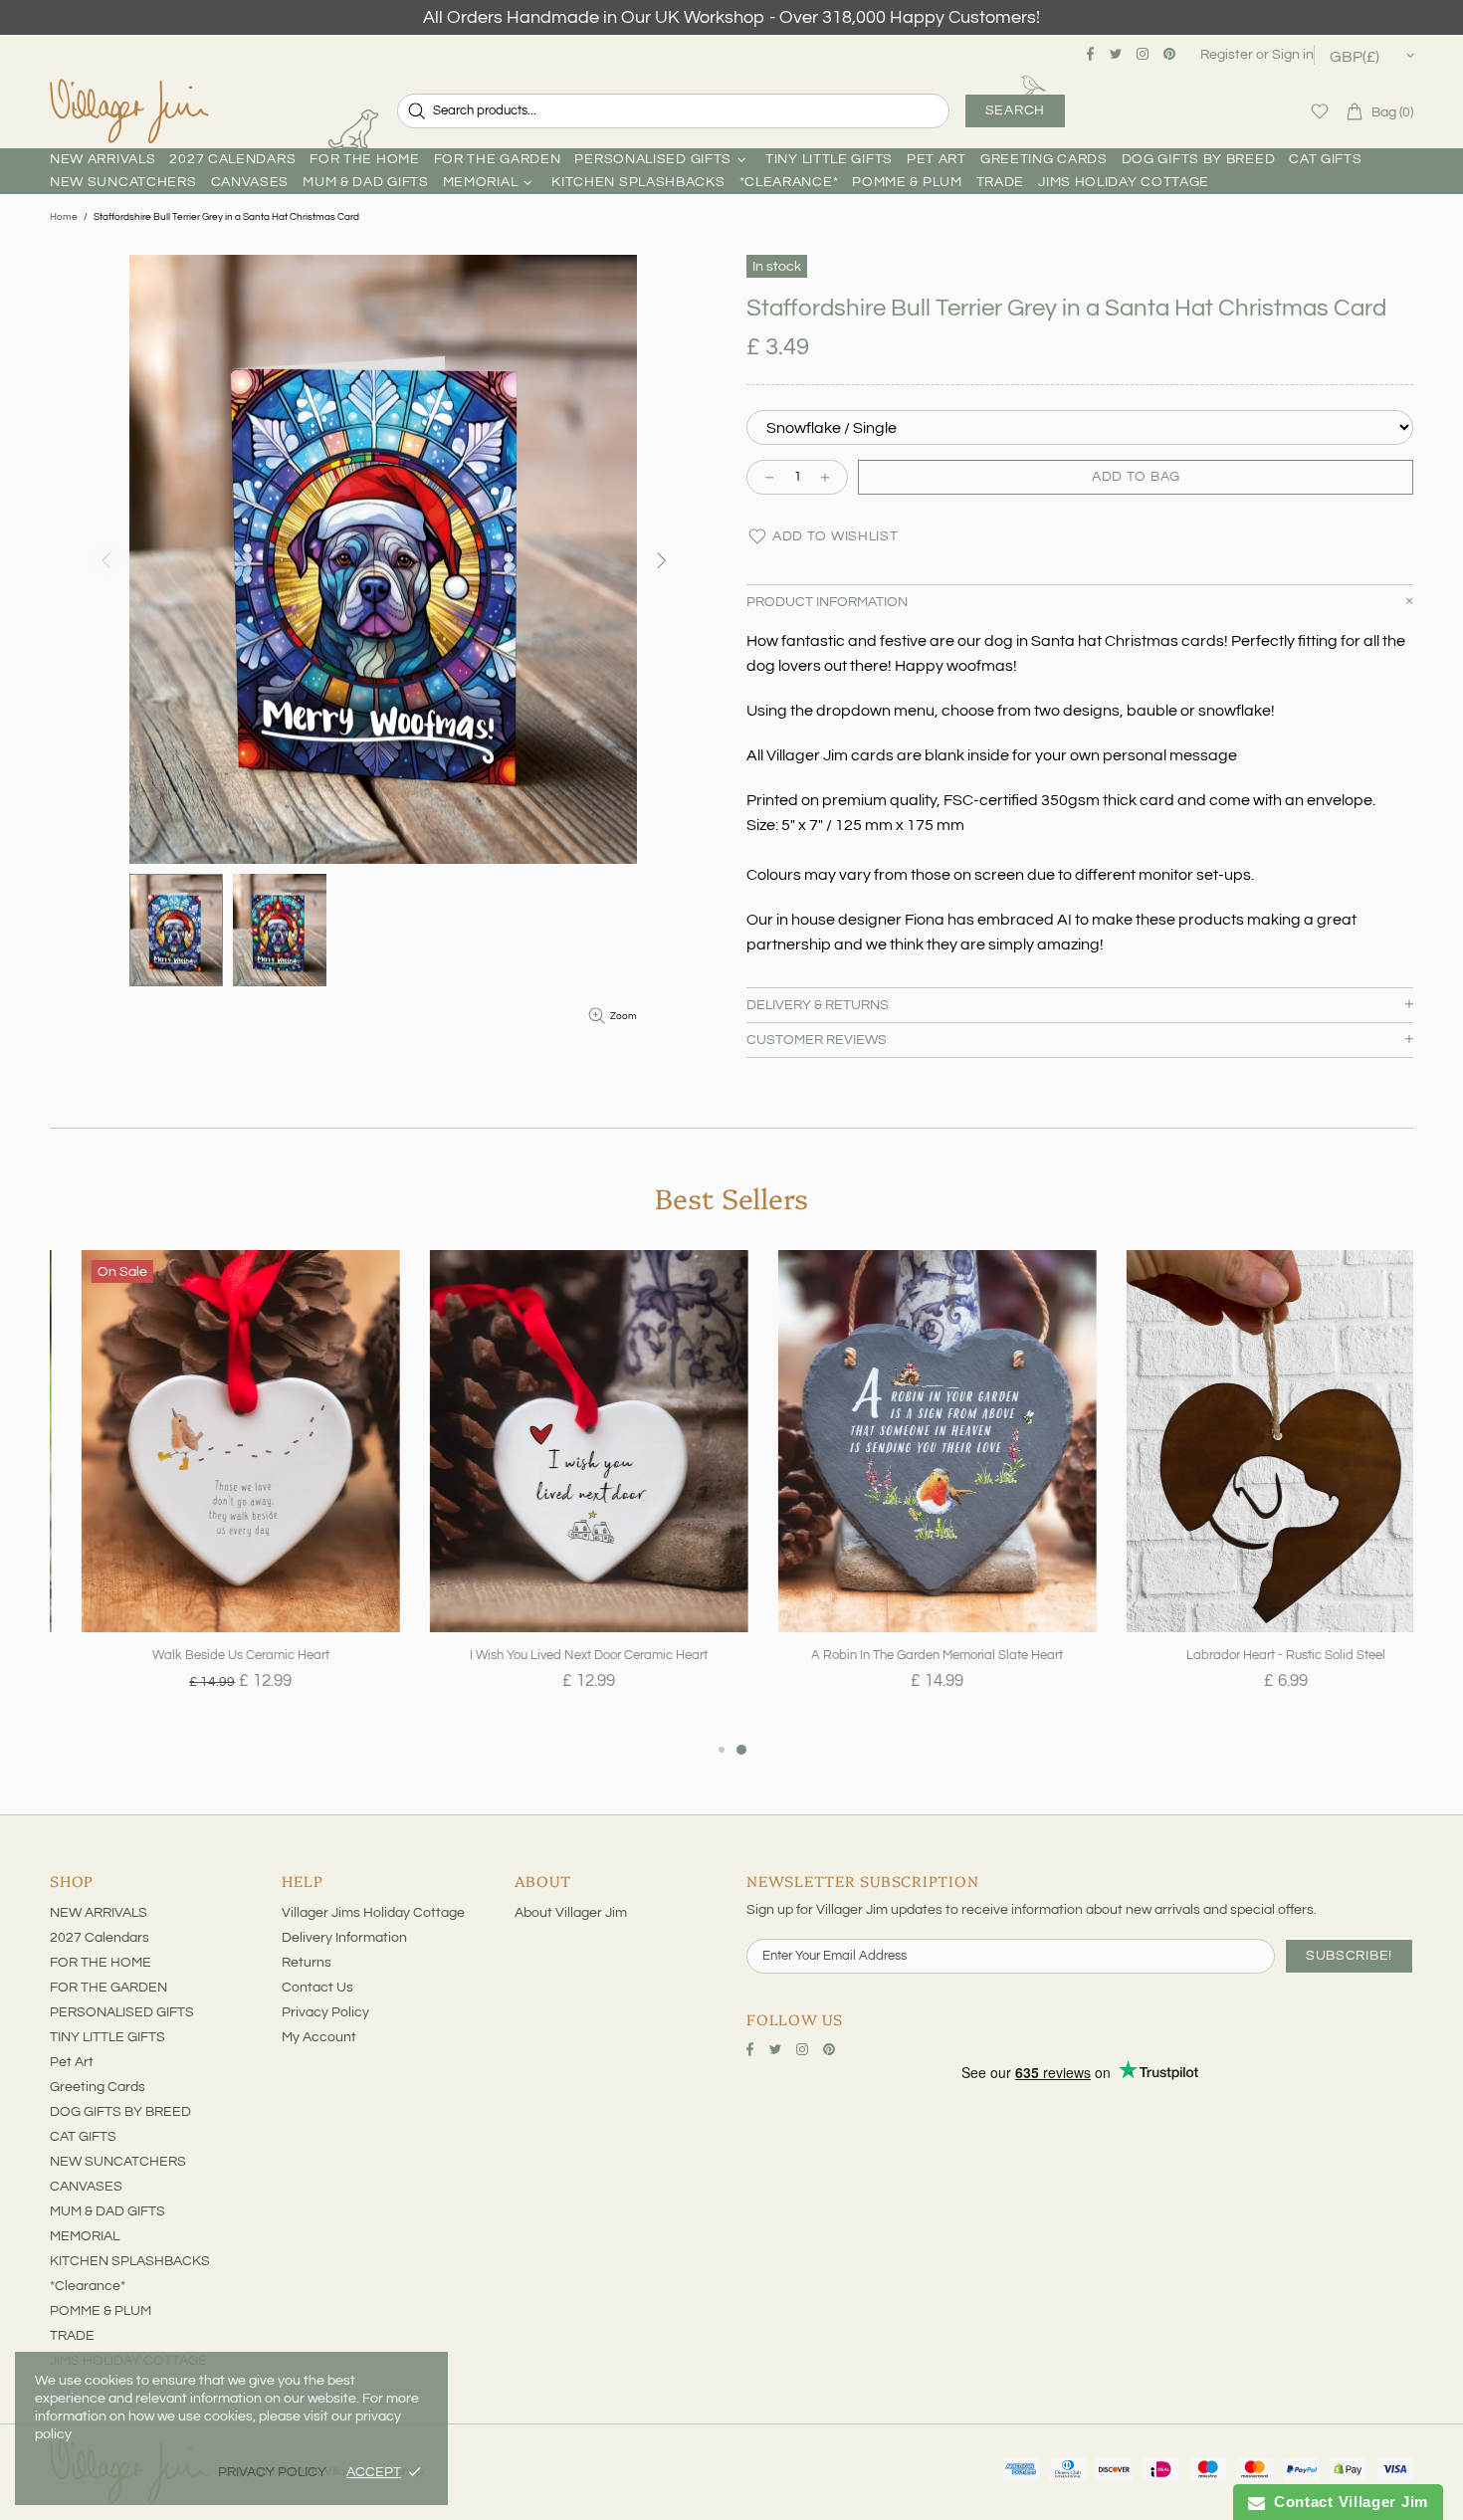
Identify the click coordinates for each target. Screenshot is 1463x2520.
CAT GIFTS (83, 2137)
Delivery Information (344, 1938)
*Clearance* (88, 2286)
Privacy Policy (325, 2012)
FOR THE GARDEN (108, 1988)
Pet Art (72, 2062)
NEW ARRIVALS (99, 1913)
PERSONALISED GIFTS (122, 2012)
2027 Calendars (100, 1938)
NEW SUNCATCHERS (118, 2162)
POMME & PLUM (101, 2311)
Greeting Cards (98, 2087)
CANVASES (86, 2187)
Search (1015, 110)
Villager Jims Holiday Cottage (373, 1913)
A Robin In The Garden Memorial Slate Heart (558, 1655)
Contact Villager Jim (1347, 2502)
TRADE (72, 2336)
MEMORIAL (85, 2236)
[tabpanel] (209, 1494)
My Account (319, 2037)
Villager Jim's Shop (129, 111)
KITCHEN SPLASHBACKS (130, 2261)
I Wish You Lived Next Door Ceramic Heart (209, 1655)
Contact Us (317, 1988)
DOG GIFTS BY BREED (120, 2112)
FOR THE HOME (101, 1963)
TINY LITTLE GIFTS (107, 2037)
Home (64, 217)
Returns (307, 1963)
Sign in (1293, 55)
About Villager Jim (571, 1913)
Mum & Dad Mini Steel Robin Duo (1254, 1655)
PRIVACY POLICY (272, 2472)
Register (1227, 55)
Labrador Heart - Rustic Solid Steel (906, 1655)
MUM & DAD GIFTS (107, 2211)
